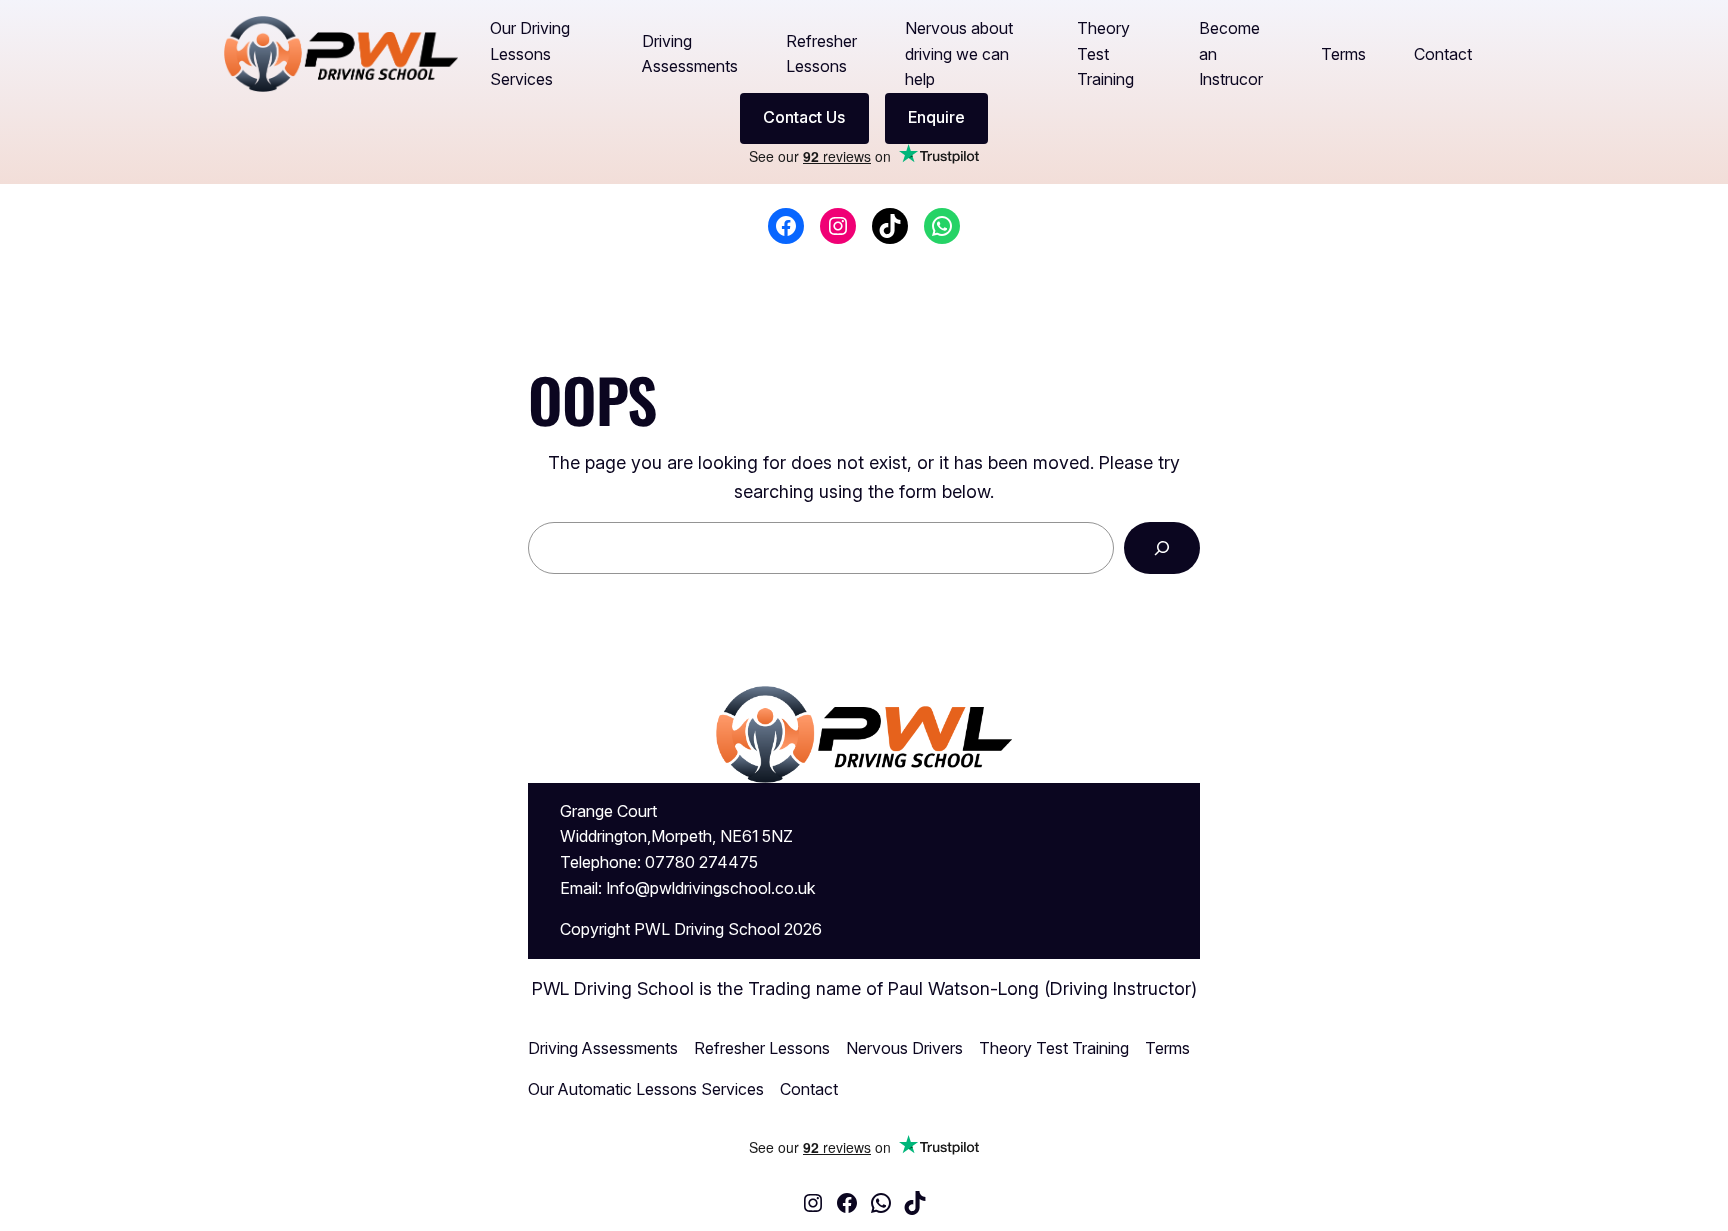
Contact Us (804, 117)
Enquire (936, 117)
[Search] (1162, 548)
